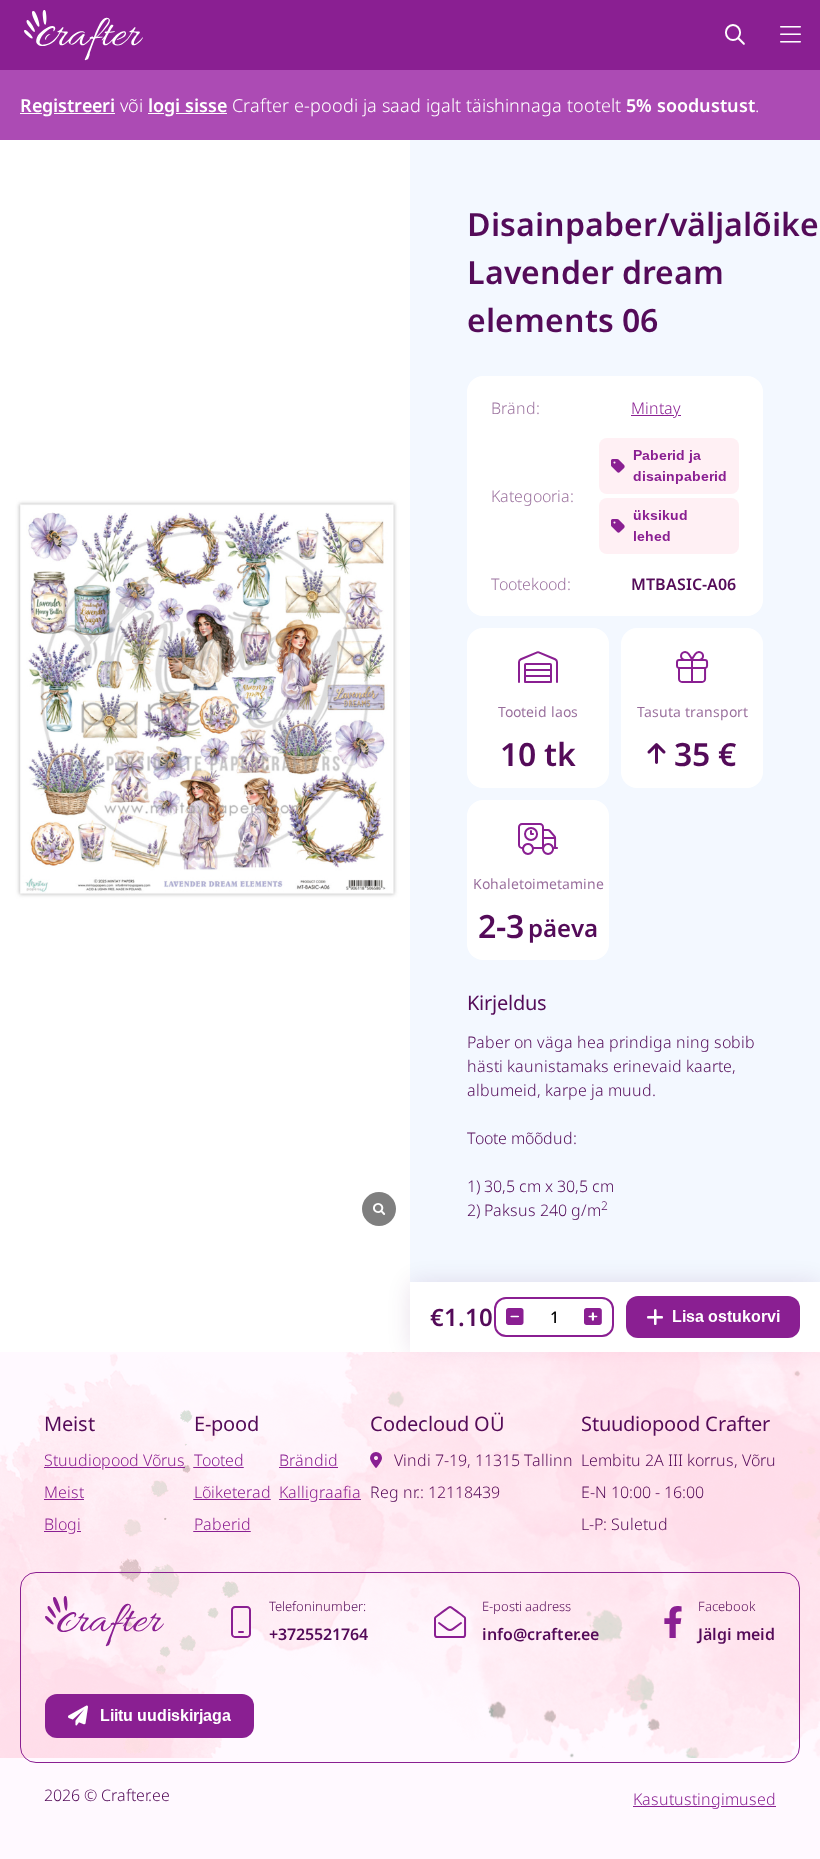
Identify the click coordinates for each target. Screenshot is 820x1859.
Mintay (656, 408)
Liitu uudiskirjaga (165, 1715)
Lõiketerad (232, 1492)
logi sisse (187, 105)
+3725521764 (318, 1634)
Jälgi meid (736, 1634)
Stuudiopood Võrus (114, 1460)
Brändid (308, 1460)
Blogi (62, 1524)
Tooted (219, 1460)
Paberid (222, 1524)
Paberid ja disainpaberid (680, 465)
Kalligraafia (320, 1492)
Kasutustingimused (704, 1799)
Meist (64, 1492)
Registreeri (67, 105)
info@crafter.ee (540, 1634)
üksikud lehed (660, 525)
